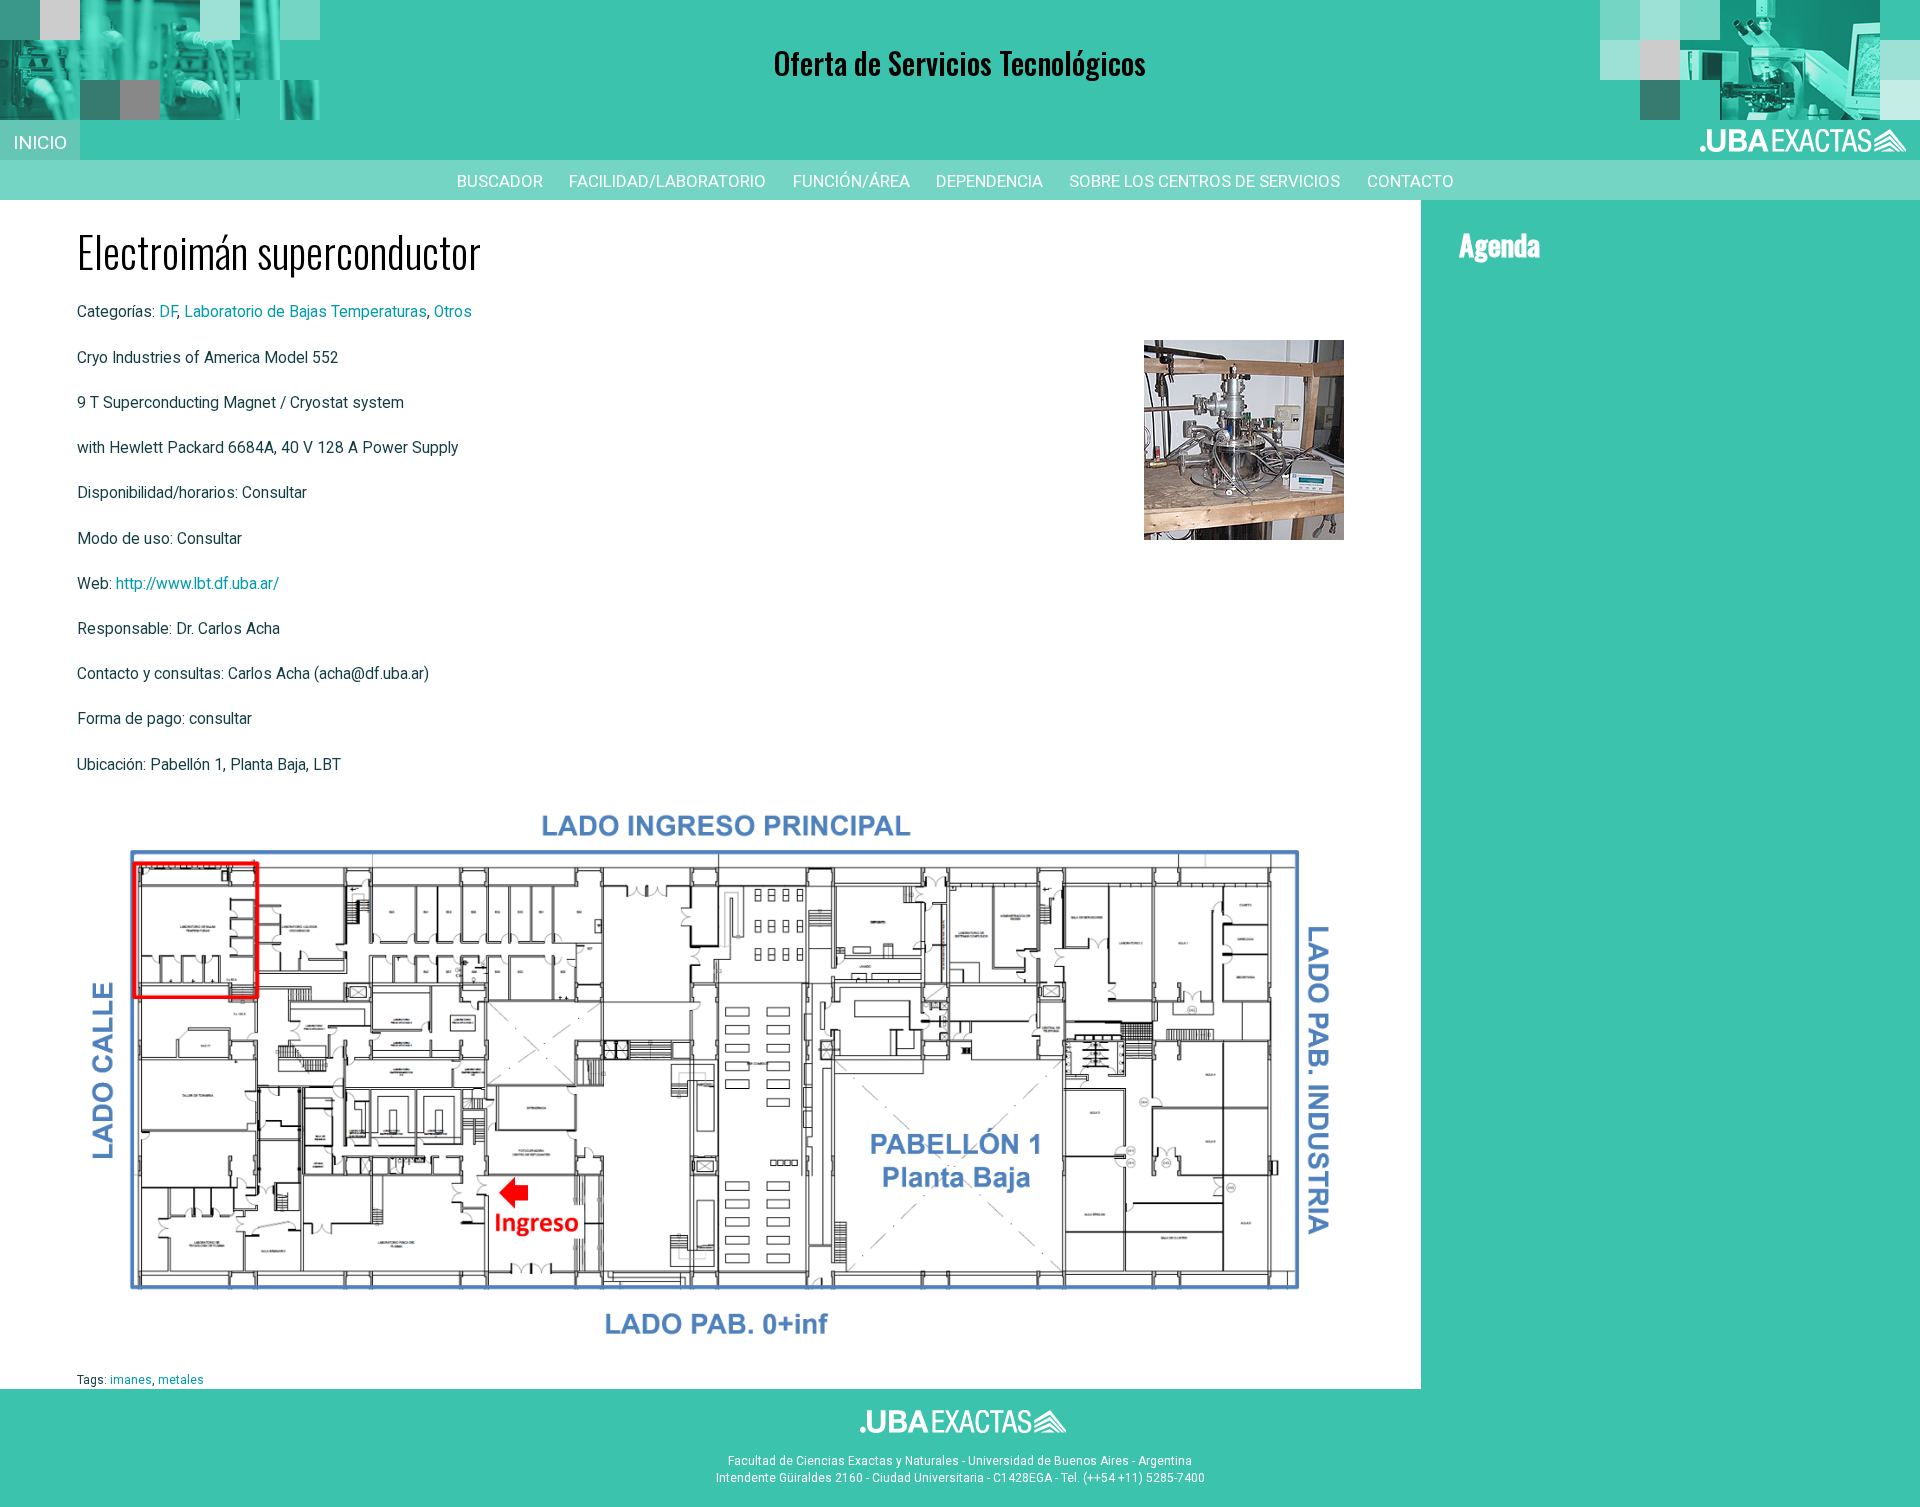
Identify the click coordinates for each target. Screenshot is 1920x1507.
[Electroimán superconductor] (1231, 440)
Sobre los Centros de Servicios (1204, 181)
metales (181, 1380)
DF (168, 312)
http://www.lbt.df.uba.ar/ (197, 584)
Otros (453, 312)
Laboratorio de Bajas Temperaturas (305, 312)
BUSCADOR (500, 181)
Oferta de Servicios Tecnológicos (960, 62)
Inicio (40, 142)
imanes (131, 1380)
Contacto (1410, 181)
